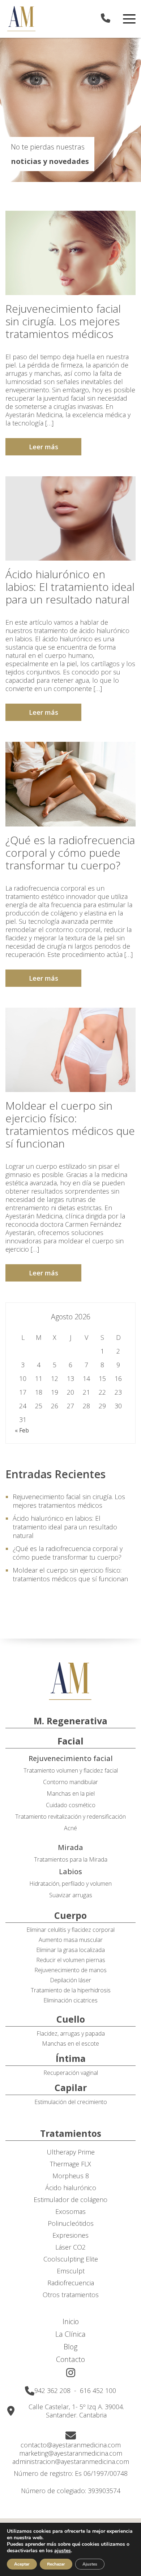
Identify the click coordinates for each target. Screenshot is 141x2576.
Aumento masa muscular (71, 1940)
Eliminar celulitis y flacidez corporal (70, 1930)
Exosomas (70, 2212)
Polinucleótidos (71, 2223)
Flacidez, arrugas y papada (71, 2033)
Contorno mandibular (70, 1782)
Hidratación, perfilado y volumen (70, 1884)
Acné (70, 1828)
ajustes (63, 2551)
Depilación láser (70, 1980)
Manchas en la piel (71, 1793)
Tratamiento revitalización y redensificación (70, 1817)
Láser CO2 (70, 2247)
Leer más (44, 447)
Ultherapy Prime (71, 2152)
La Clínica (70, 2334)
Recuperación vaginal (71, 2073)
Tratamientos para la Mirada (71, 1859)
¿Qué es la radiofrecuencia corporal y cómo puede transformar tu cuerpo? (70, 853)
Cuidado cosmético (71, 1805)
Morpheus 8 (71, 2176)
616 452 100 (98, 2390)
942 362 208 (53, 2390)
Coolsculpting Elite (71, 2259)
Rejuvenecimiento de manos (70, 1970)
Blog (70, 2347)
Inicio (71, 2321)
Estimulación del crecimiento (71, 2102)
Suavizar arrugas (71, 1895)
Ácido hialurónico (71, 2188)
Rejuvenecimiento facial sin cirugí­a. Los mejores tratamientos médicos (63, 321)
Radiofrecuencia (71, 2283)
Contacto (70, 2359)
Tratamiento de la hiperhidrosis (71, 1990)
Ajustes (90, 2564)
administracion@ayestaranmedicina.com (71, 2462)
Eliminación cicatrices (70, 2000)
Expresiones (70, 2235)
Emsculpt (71, 2271)
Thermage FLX (70, 2164)
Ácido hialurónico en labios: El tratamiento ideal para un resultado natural (70, 587)
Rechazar (56, 2564)
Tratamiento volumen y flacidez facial (71, 1770)
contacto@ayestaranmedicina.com (71, 2445)
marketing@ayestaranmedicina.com (71, 2453)
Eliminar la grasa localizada (70, 1950)
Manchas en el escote (70, 2044)
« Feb (22, 1430)
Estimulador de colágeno (70, 2200)
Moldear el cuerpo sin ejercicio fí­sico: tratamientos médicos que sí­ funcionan (70, 1124)
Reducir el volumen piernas (71, 1960)
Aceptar (22, 2564)
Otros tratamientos (71, 2295)
